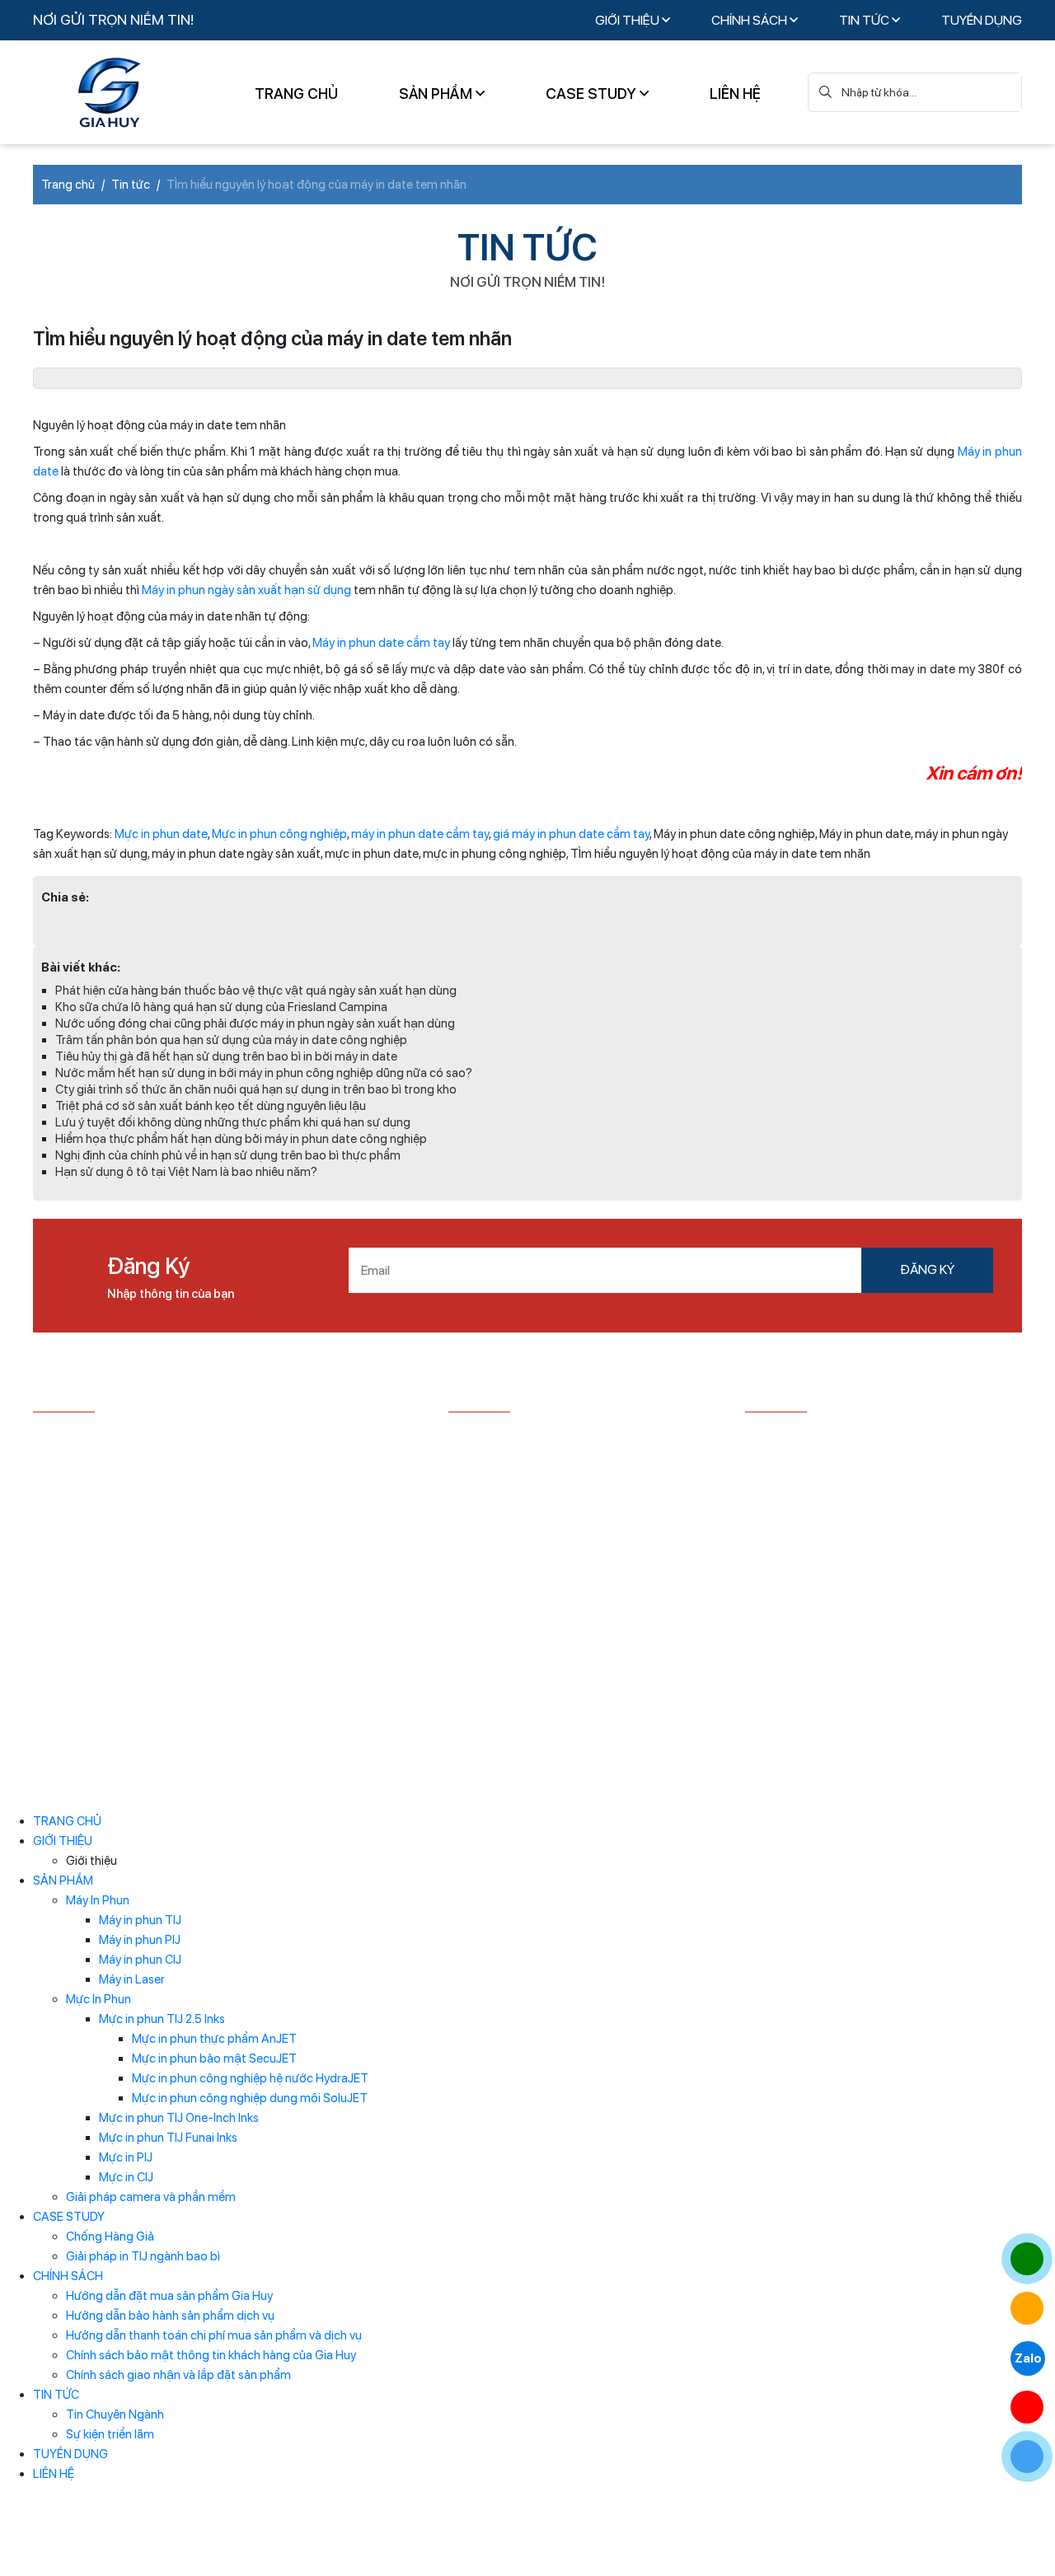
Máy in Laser (132, 1979)
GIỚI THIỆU (628, 20)
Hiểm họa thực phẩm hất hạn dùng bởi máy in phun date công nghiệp (241, 1139)
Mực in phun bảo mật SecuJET (214, 2058)
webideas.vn (419, 1782)
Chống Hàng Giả (110, 2236)
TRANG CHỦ (296, 94)
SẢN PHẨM (437, 94)
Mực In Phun (98, 1999)
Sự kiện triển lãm (110, 2434)
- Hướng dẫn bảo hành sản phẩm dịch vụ (558, 1462)
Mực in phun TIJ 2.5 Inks (162, 2019)
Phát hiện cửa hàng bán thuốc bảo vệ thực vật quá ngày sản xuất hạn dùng (256, 991)
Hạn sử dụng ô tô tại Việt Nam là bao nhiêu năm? (186, 1172)
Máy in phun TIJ (140, 1920)
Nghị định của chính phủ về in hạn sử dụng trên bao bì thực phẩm (228, 1155)
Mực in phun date (161, 834)
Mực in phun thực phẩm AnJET (214, 2039)
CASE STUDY (593, 94)
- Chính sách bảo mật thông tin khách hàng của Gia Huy (577, 1539)
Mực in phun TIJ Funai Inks (168, 2138)
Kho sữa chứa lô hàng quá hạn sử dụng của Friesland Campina (221, 1007)
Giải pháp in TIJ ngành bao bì (143, 2256)
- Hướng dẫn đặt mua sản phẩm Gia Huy (558, 1437)
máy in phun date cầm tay (420, 834)
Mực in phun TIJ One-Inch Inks (179, 2118)
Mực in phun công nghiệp (279, 834)
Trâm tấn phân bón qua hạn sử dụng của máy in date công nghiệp (231, 1040)
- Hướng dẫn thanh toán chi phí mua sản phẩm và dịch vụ (574, 1496)
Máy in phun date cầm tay (381, 643)
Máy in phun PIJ (140, 1940)
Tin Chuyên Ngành (115, 2414)
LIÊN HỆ (735, 94)
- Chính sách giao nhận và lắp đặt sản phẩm (567, 1573)
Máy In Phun (98, 1900)
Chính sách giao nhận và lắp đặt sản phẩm (178, 2375)
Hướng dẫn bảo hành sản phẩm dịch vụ (170, 2316)
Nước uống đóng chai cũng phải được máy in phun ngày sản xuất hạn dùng (255, 1023)
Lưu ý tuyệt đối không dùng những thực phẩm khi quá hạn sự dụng (233, 1122)
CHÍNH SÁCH (750, 20)
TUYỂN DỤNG (982, 20)
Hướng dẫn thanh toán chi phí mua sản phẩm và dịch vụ (214, 2335)
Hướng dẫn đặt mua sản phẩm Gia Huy (169, 2296)
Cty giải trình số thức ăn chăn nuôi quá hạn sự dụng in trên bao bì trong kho (256, 1089)
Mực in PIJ (126, 2157)
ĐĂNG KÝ (927, 1269)
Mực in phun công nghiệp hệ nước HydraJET (250, 2078)
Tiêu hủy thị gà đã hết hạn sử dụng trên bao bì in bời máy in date (226, 1056)
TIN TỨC (865, 20)
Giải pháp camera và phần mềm (151, 2197)
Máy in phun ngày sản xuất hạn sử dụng (246, 590)
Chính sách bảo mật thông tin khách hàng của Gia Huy (211, 2355)
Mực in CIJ (126, 2177)
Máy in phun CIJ (140, 1960)
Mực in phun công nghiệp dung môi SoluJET (250, 2098)
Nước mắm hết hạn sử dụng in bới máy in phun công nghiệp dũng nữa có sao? (264, 1073)
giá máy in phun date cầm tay (571, 834)
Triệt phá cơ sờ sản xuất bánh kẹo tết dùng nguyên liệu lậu (211, 1106)
